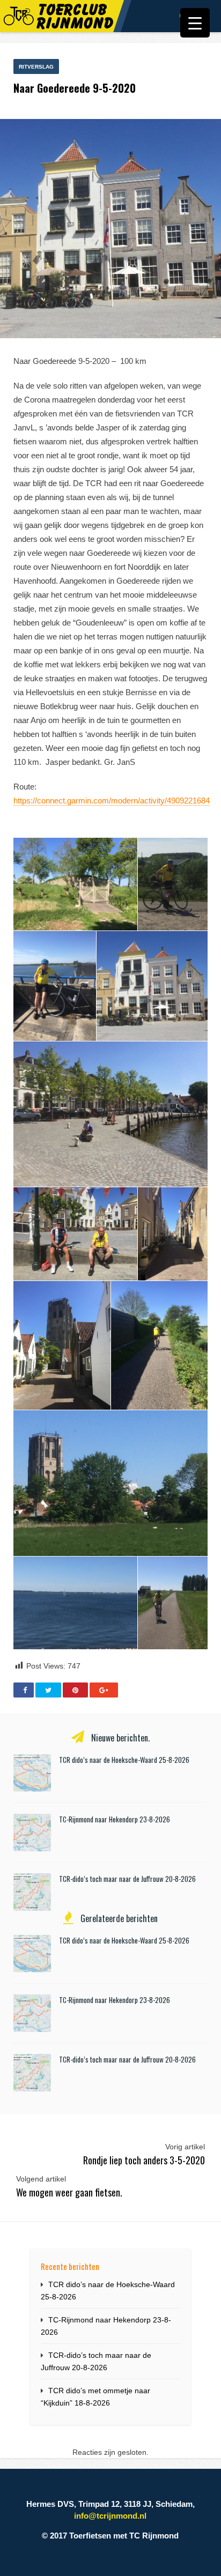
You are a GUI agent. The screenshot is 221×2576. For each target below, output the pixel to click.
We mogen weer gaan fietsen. (69, 2192)
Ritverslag (36, 67)
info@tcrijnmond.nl (110, 2516)
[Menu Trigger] (195, 23)
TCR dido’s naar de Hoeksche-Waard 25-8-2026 (124, 1760)
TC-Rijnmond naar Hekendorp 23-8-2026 (115, 1819)
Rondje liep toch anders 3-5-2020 (144, 2160)
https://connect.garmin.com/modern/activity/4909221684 (112, 801)
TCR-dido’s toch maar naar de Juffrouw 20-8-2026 (127, 1879)
